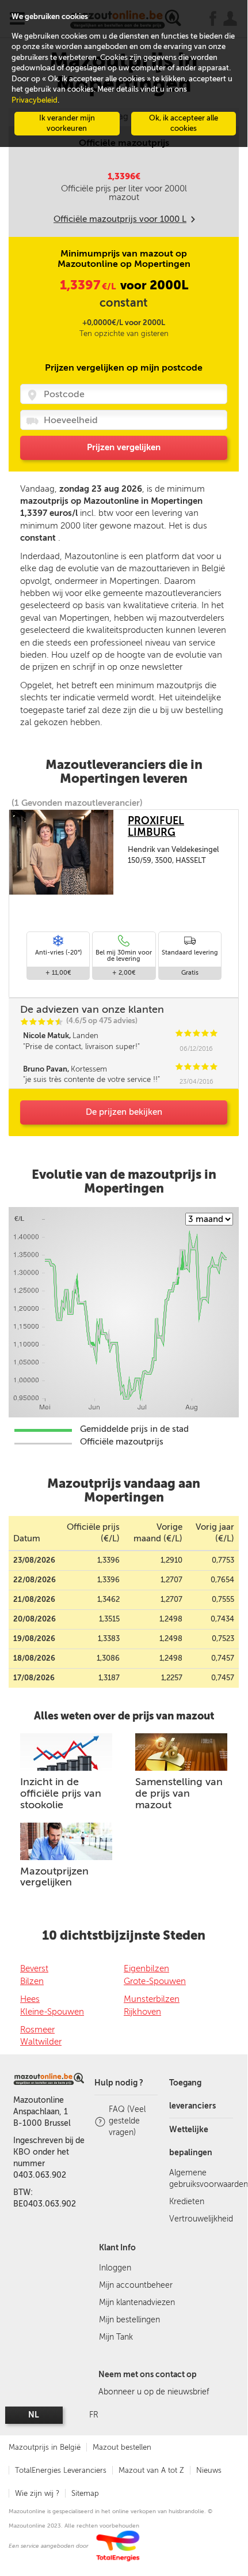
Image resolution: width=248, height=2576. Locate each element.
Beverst (34, 1968)
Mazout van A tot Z (151, 2470)
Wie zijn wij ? (37, 2493)
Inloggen (115, 2268)
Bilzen (32, 1981)
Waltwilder (41, 2042)
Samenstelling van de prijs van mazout (179, 1793)
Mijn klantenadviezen (137, 2302)
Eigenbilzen (146, 1968)
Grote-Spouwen (155, 1981)
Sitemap (85, 2493)
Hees (30, 1999)
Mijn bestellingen (129, 2320)
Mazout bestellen (122, 2447)
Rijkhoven (142, 2012)
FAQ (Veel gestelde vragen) (127, 2121)
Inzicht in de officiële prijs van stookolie (61, 1793)
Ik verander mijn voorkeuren (67, 123)
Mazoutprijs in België (45, 2447)
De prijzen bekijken (124, 1112)
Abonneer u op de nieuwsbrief (154, 2392)
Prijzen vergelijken (124, 447)
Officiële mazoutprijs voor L (120, 219)
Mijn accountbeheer (136, 2285)
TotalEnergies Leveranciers (61, 2470)
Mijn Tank (116, 2337)
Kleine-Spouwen (52, 2012)
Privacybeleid (35, 100)
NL (34, 2415)
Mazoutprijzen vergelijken (54, 1877)
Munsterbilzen (152, 1999)
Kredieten (187, 2202)
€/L (89, 286)
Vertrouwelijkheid (201, 2219)
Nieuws (209, 2470)
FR (94, 2415)
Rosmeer (37, 2030)
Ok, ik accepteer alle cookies (184, 123)
